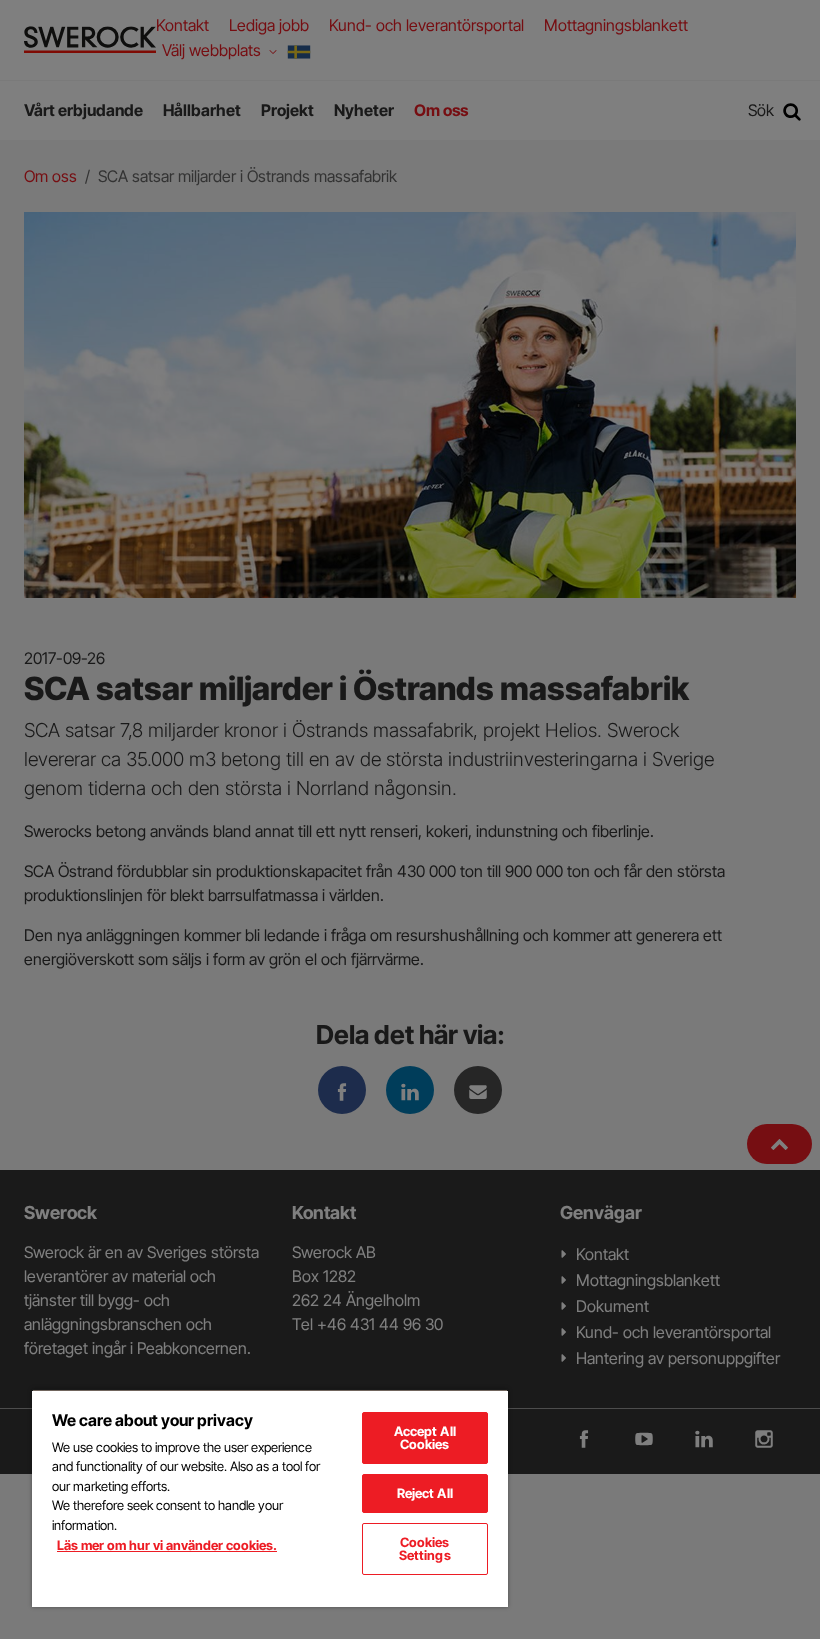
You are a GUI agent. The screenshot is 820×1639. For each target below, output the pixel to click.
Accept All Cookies (425, 1437)
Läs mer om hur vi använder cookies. (167, 1545)
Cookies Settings (425, 1548)
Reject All (425, 1493)
